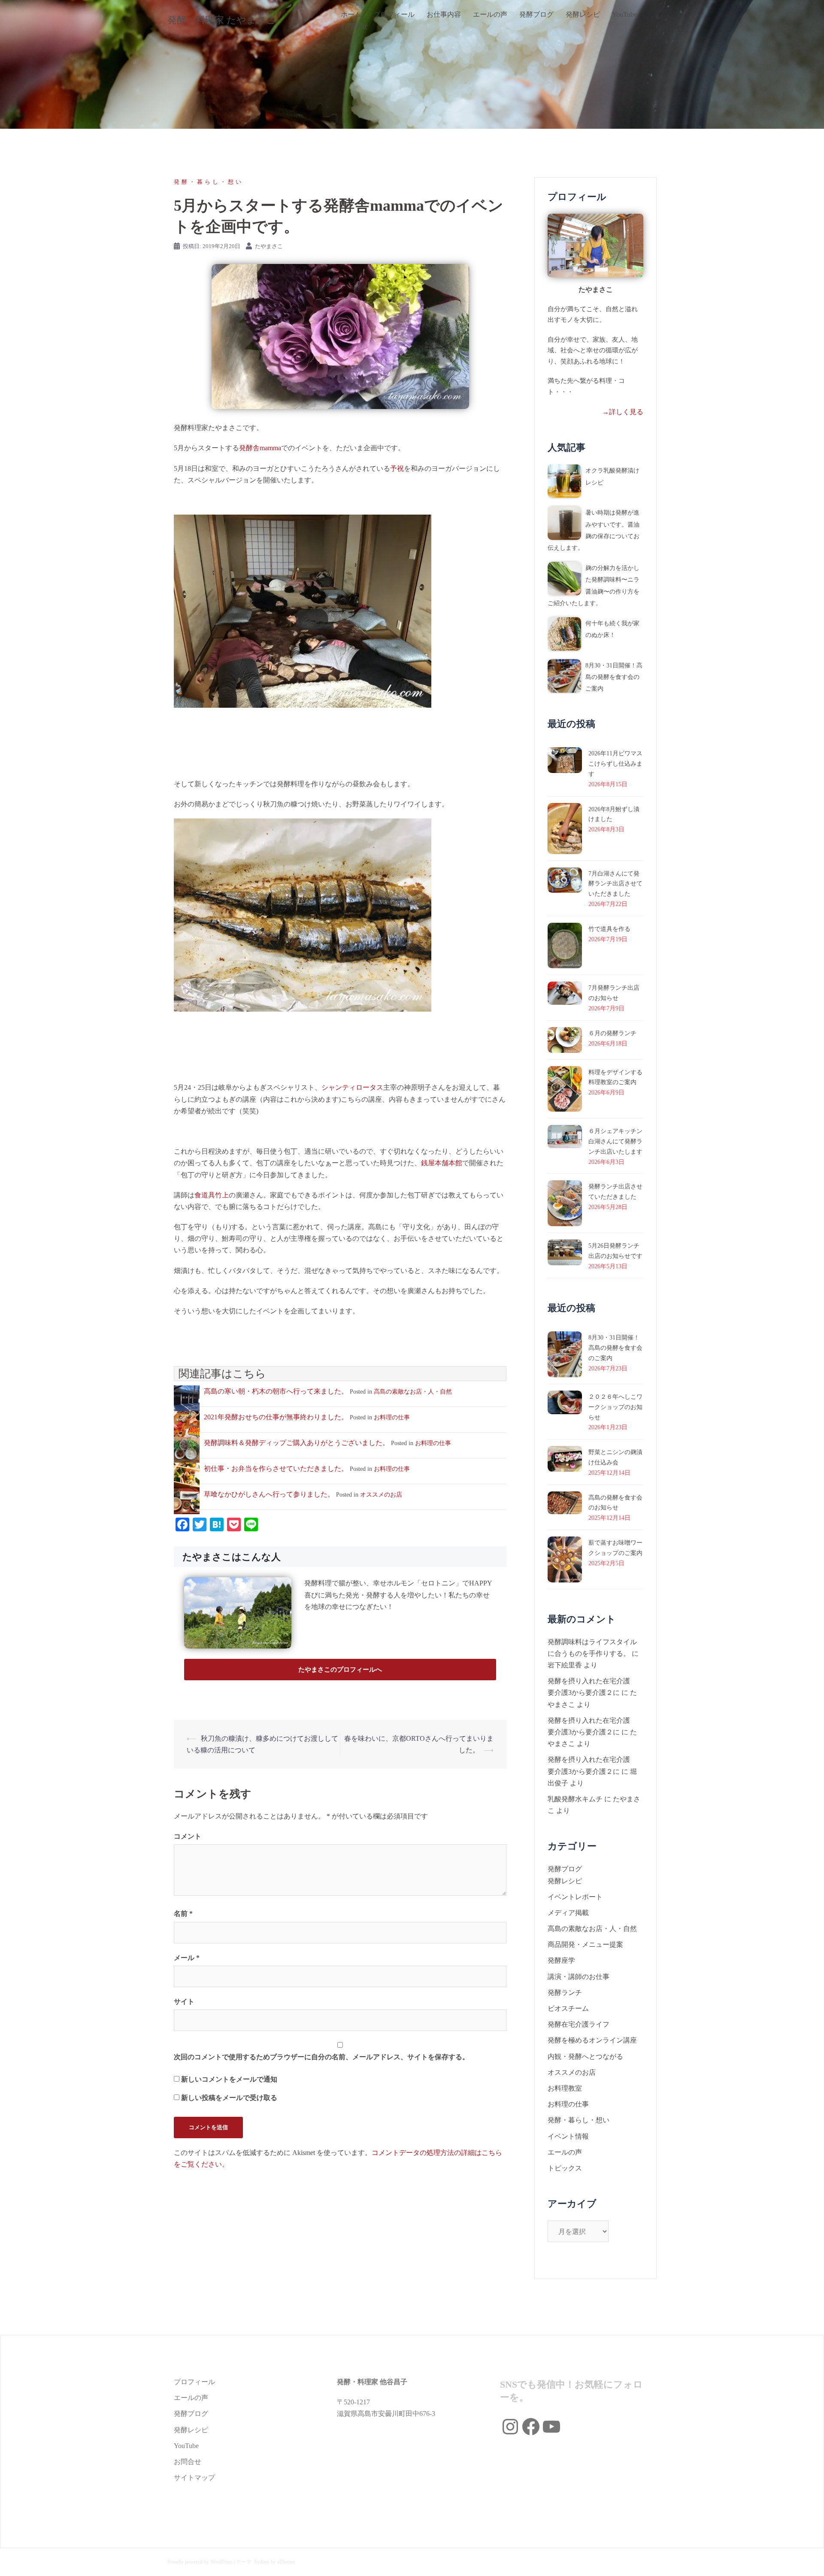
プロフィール (394, 14)
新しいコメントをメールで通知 (229, 2079)
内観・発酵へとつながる (585, 2056)
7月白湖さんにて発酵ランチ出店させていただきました (615, 884)
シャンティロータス (352, 1087)
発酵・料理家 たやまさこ (222, 20)
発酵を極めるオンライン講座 (592, 2040)
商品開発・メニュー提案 (585, 1944)
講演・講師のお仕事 (579, 1977)
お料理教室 (565, 2088)
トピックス (565, 2168)
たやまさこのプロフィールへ (340, 1670)
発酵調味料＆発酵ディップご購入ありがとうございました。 (297, 1443)
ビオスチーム (568, 2008)
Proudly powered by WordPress (200, 2562)
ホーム (351, 14)
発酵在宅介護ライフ (579, 2024)
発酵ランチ (565, 1993)
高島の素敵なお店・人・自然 (413, 1392)
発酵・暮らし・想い (209, 182)
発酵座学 (561, 1960)
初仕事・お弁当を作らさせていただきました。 (276, 1468)
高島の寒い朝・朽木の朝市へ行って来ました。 (276, 1391)
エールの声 (490, 14)
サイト (184, 2002)
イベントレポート (575, 1897)
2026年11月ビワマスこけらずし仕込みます (615, 764)
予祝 (397, 468)
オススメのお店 (381, 1495)
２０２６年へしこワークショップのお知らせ (615, 1407)
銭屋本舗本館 (442, 1163)
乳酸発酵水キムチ (575, 1799)
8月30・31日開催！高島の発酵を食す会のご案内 (614, 677)
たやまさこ (269, 246)
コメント (188, 1836)
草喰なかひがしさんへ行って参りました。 (269, 1494)
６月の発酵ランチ (612, 1033)
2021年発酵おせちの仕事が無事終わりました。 (276, 1417)
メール (187, 1958)
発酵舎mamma (260, 448)
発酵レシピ (583, 14)
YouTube (624, 14)
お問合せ (354, 26)
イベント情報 (568, 2136)
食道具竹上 (212, 1195)
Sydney (262, 2562)
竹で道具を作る (609, 929)
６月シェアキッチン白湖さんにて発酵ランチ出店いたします (615, 1141)
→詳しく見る (623, 412)
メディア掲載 (568, 1913)
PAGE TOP (799, 2492)
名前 (183, 1914)
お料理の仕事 (392, 1417)
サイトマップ (194, 2478)
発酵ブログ (536, 14)
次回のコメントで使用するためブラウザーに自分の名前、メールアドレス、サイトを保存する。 (321, 2057)
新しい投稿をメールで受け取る (229, 2098)
